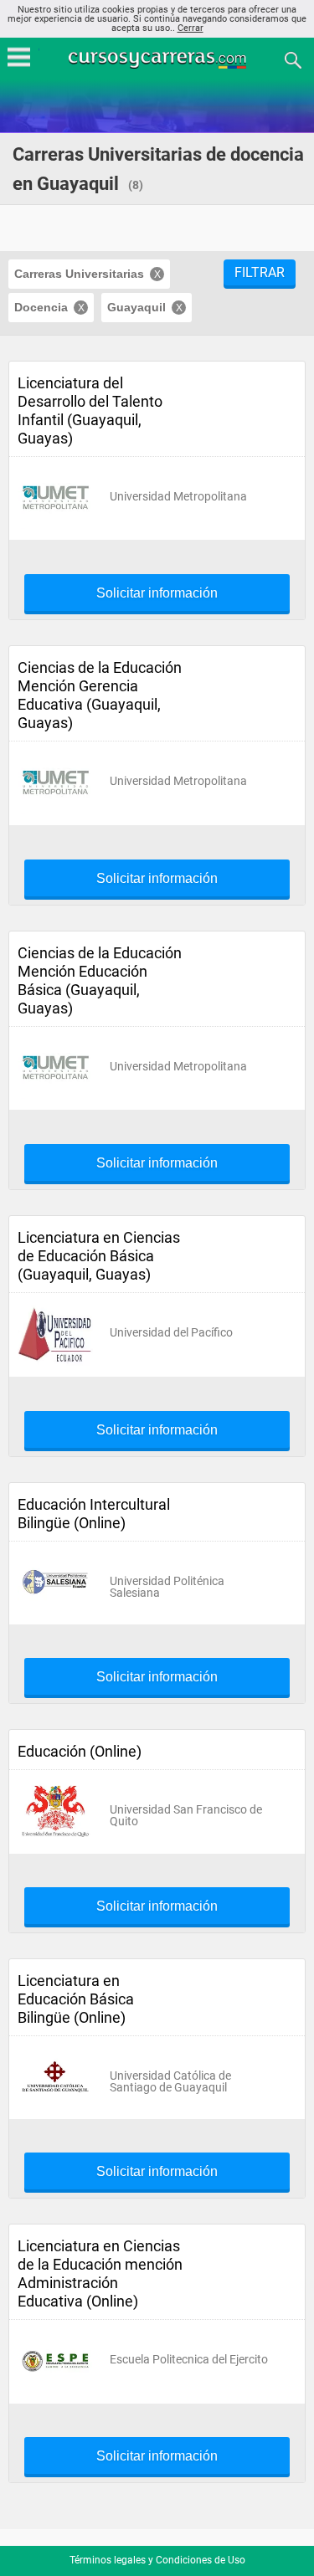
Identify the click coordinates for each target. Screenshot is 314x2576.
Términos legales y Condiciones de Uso (157, 2560)
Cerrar (190, 28)
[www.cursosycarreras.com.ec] (159, 59)
